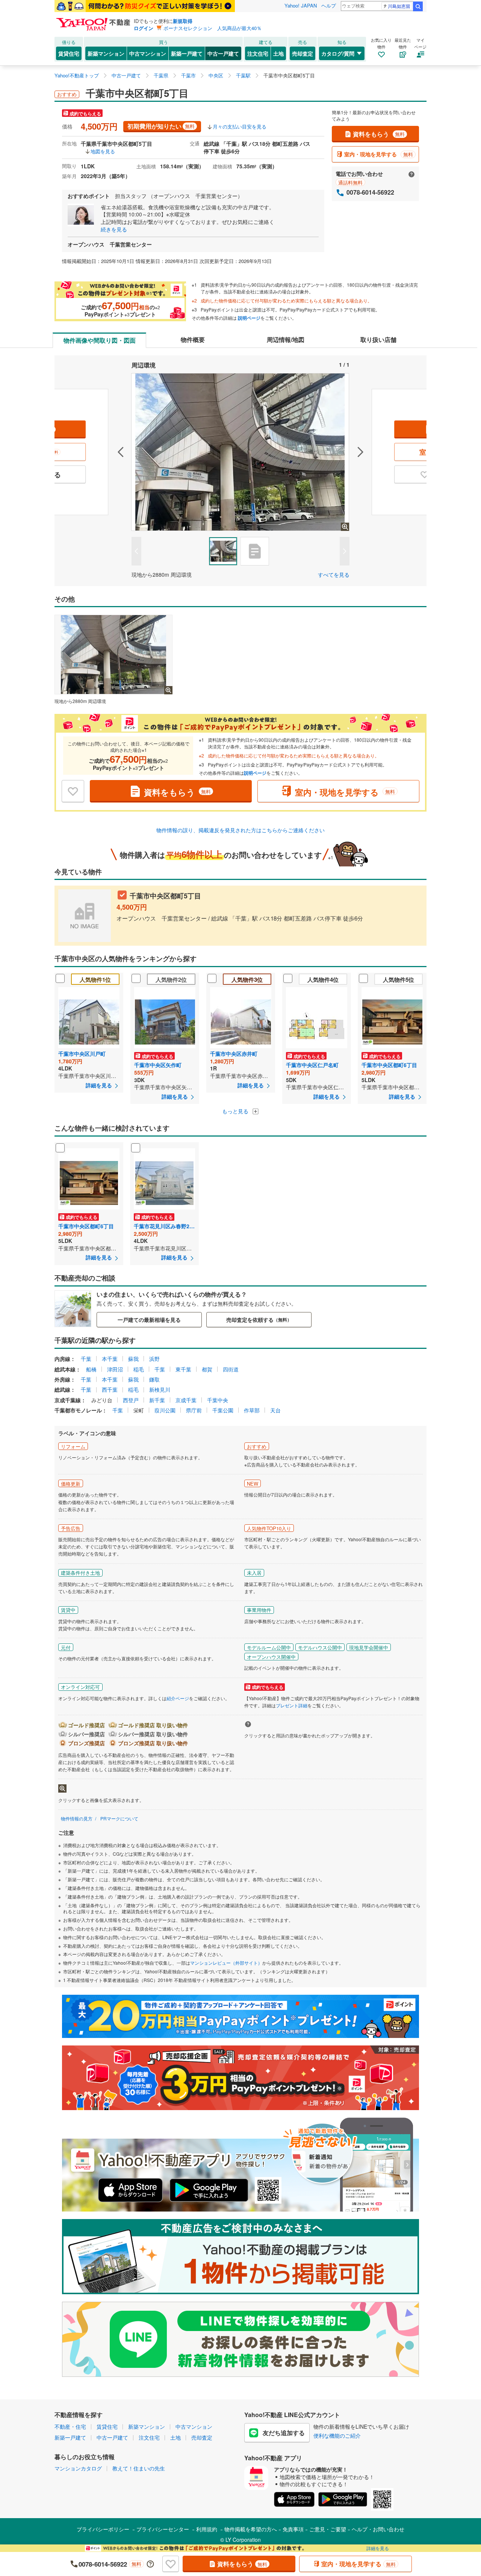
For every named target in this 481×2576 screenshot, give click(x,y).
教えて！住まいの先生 (139, 2468)
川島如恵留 (399, 6)
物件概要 (193, 339)
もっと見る (236, 1111)
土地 (278, 53)
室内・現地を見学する (379, 154)
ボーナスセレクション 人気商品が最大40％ (213, 28)
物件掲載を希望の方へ (251, 2529)
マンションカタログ (78, 2468)
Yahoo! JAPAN (301, 5)
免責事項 (293, 2529)
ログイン (144, 28)
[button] (93, 452)
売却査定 (303, 53)
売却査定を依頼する (259, 1320)
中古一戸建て (223, 53)
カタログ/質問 (338, 53)
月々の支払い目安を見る (240, 126)
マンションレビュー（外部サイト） (226, 1963)
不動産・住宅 (70, 2426)
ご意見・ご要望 (328, 2529)
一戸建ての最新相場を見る (149, 1320)
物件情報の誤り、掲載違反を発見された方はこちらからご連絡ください (240, 830)
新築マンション (106, 53)
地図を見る (103, 151)
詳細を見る (378, 2548)
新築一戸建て (187, 53)
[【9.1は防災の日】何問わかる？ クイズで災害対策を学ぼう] (145, 6)
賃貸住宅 (69, 53)
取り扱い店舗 (378, 339)
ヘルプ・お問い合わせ (378, 2529)
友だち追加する (284, 2433)
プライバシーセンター (163, 2529)
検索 (418, 6)
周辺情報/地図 (286, 339)
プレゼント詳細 (292, 1705)
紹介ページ (178, 1698)
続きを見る (114, 229)
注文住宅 (258, 53)
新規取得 (183, 21)
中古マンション (148, 53)
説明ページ (249, 318)
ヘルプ (329, 5)
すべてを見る (334, 574)
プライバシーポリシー (103, 2529)
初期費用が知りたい (161, 126)
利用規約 (207, 2529)
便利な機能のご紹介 (337, 2435)
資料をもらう (379, 134)
